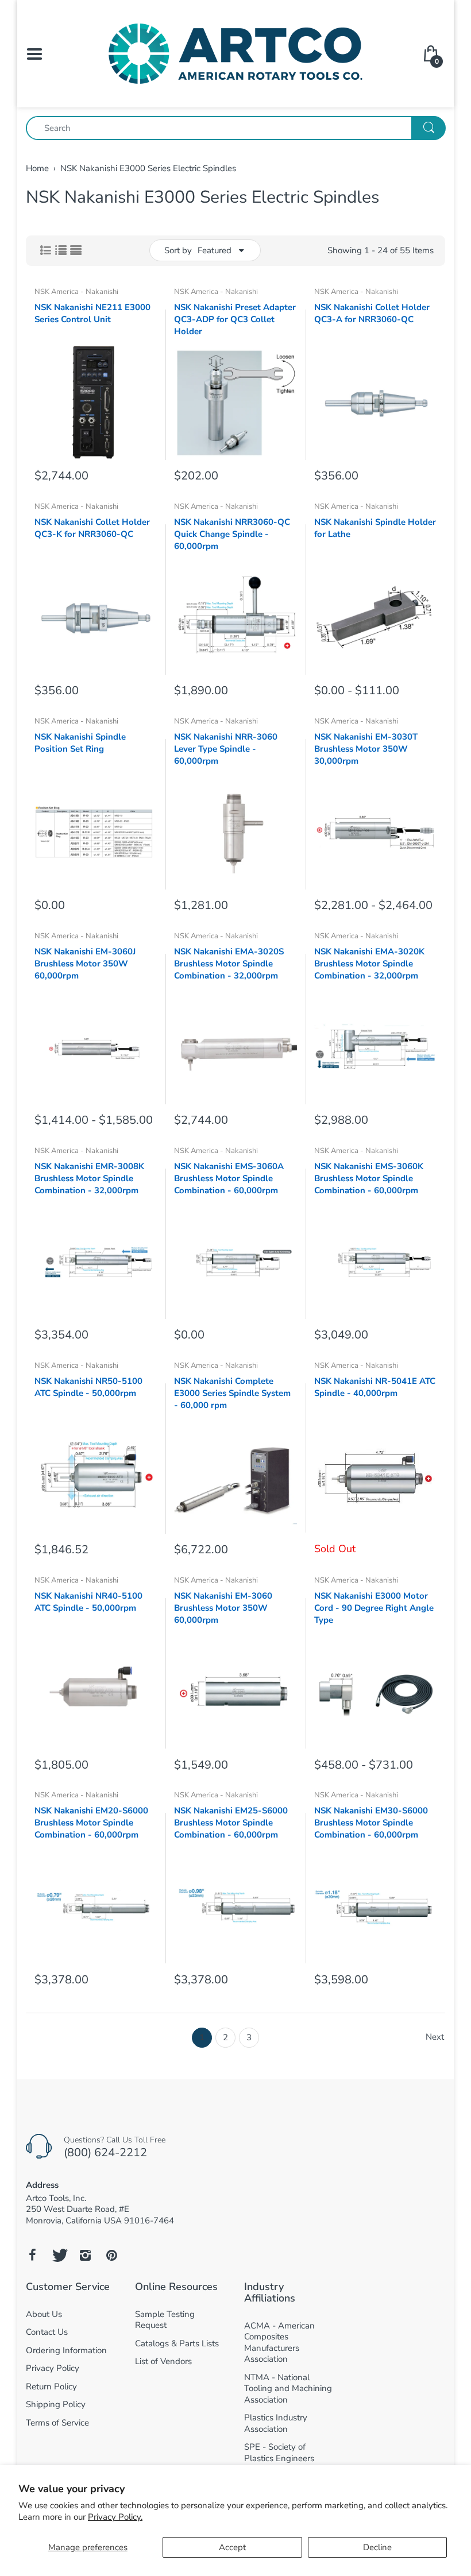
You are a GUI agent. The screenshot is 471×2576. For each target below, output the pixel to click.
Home (37, 168)
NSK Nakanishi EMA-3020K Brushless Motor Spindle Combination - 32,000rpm (369, 964)
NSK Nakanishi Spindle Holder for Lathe (375, 528)
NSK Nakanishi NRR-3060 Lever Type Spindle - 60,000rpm (226, 749)
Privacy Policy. (115, 2517)
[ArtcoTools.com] (235, 53)
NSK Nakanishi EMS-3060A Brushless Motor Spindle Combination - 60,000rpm (229, 1178)
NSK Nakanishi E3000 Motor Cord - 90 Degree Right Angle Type (374, 1608)
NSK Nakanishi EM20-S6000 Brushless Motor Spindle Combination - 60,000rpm (91, 1823)
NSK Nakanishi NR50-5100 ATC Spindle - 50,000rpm (88, 1387)
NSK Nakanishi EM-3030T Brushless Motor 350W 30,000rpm (366, 749)
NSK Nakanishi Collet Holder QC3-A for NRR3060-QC (372, 313)
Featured (215, 250)
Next (435, 2037)
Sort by (178, 250)
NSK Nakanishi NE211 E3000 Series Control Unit (92, 313)
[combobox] (235, 128)
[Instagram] (85, 2255)
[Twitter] (59, 2255)
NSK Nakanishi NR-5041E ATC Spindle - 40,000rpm (375, 1387)
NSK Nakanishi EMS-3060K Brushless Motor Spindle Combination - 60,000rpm (369, 1178)
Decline (377, 2547)
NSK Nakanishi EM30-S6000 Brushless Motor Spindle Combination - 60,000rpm (371, 1823)
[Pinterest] (111, 2255)
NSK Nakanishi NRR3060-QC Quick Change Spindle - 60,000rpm (232, 534)
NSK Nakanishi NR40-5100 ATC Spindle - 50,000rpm (88, 1602)
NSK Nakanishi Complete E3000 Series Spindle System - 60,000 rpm (232, 1393)
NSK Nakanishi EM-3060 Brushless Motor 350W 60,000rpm (223, 1608)
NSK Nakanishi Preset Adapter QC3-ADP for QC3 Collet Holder (235, 319)
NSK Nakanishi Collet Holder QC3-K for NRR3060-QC (92, 528)
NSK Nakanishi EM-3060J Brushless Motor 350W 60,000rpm (85, 964)
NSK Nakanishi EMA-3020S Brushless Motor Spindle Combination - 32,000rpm (229, 964)
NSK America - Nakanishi (76, 292)
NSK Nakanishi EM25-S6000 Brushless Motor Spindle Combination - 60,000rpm (231, 1823)
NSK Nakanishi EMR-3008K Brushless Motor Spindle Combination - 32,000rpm (89, 1178)
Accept (232, 2547)
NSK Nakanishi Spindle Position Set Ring (80, 743)
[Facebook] (32, 2255)
